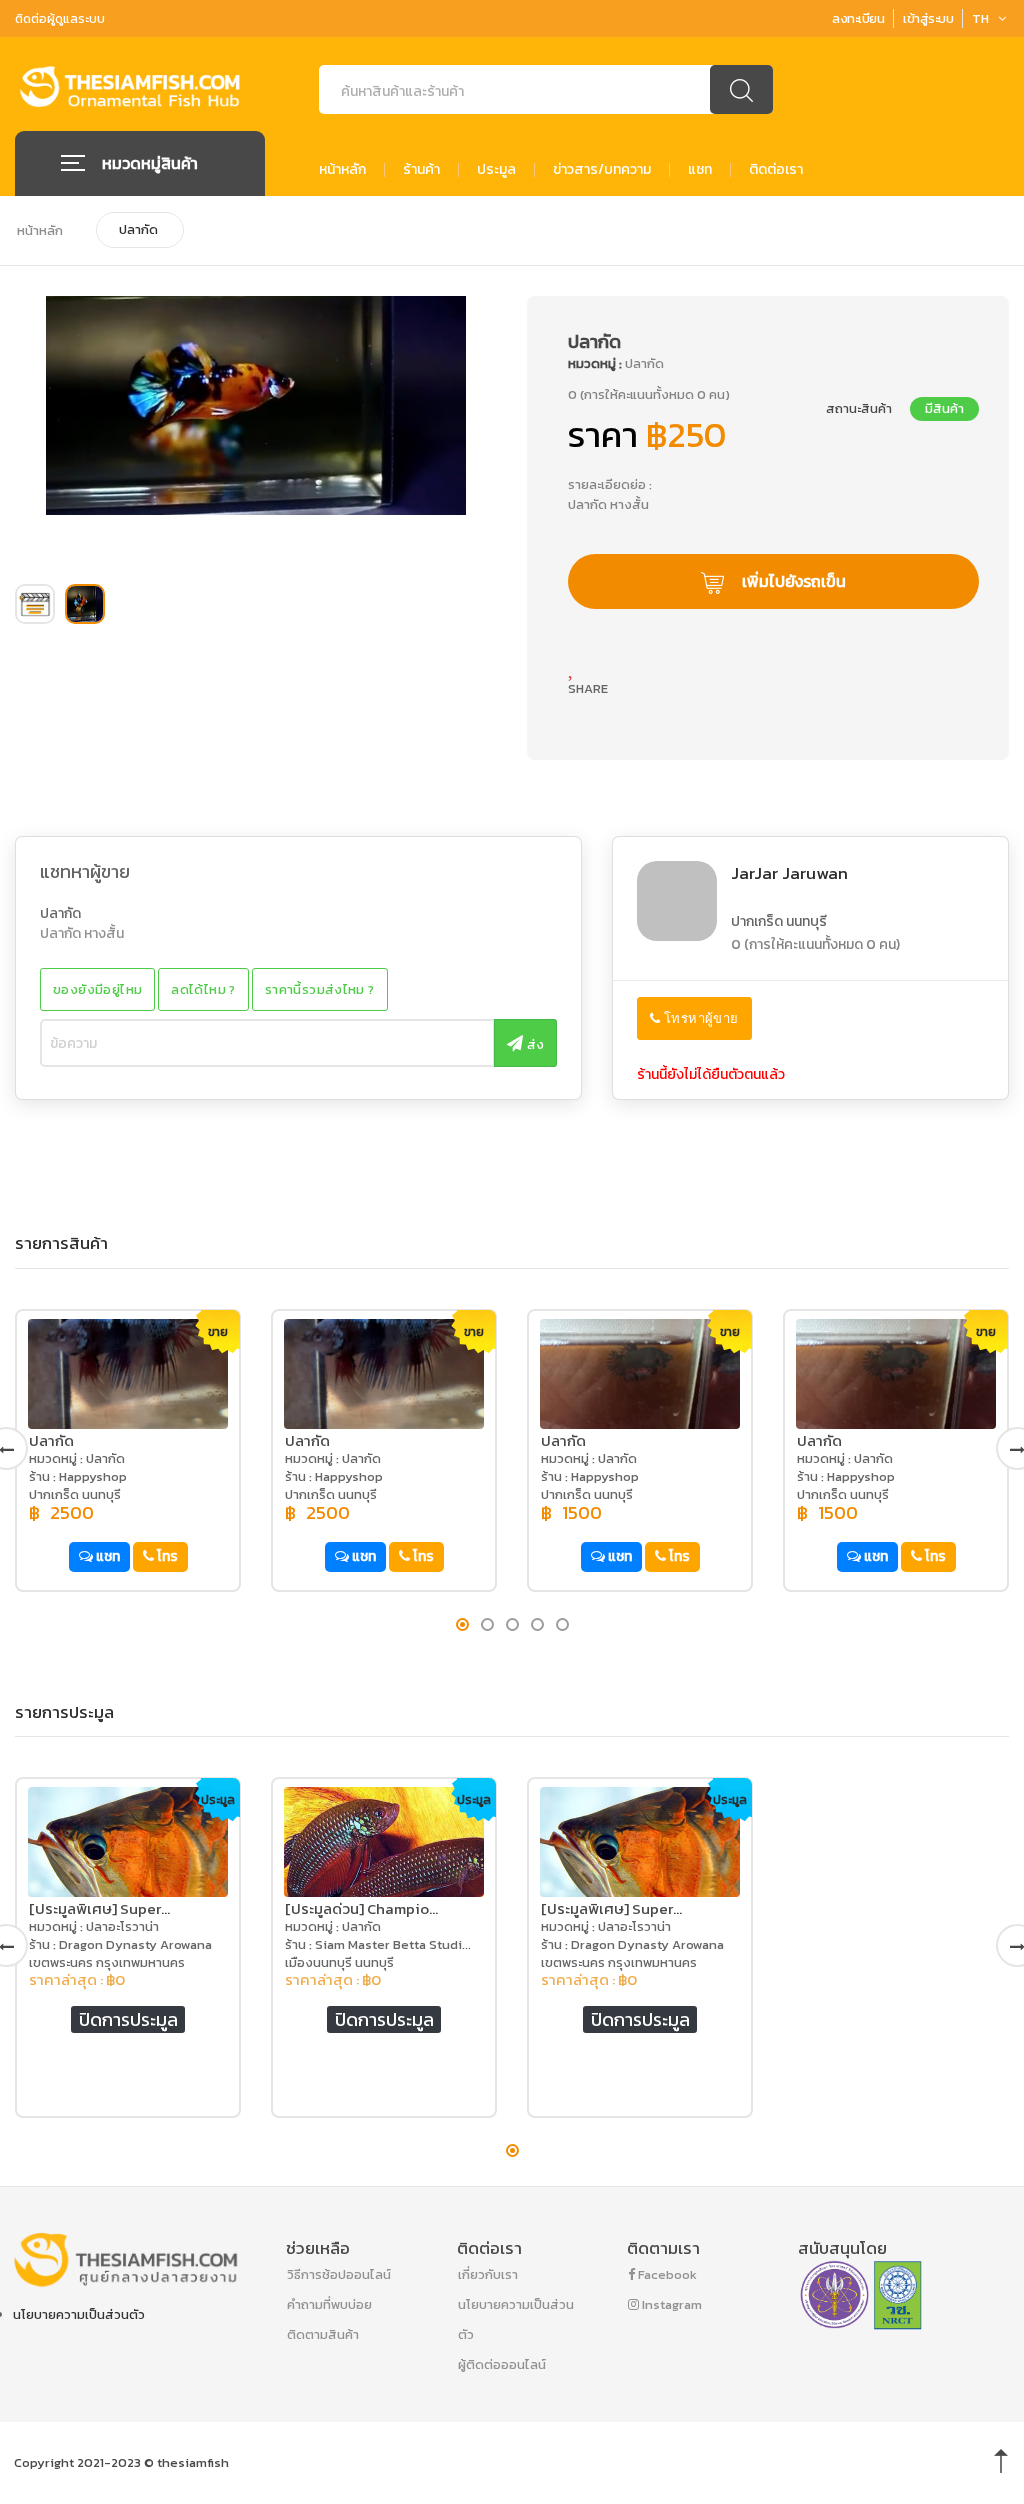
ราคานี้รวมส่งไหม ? (320, 989)
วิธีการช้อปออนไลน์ (339, 2274)
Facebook (666, 2274)
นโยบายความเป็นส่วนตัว (79, 2314)
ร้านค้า (421, 170)
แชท (700, 170)
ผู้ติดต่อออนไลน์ (502, 2364)
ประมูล (496, 170)
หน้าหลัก (342, 170)
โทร (166, 1556)
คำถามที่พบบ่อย (329, 2304)
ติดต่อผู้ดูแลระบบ (60, 19)
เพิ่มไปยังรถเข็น (794, 581)
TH (980, 18)
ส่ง (533, 1044)
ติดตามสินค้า (323, 2334)
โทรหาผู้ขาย (700, 1018)
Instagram (670, 2304)
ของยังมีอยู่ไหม (97, 989)
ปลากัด (138, 229)
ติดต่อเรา (776, 170)
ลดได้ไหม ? (203, 989)
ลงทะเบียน (858, 18)
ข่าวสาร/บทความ (602, 170)
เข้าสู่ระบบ (928, 18)
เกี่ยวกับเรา (488, 2274)
